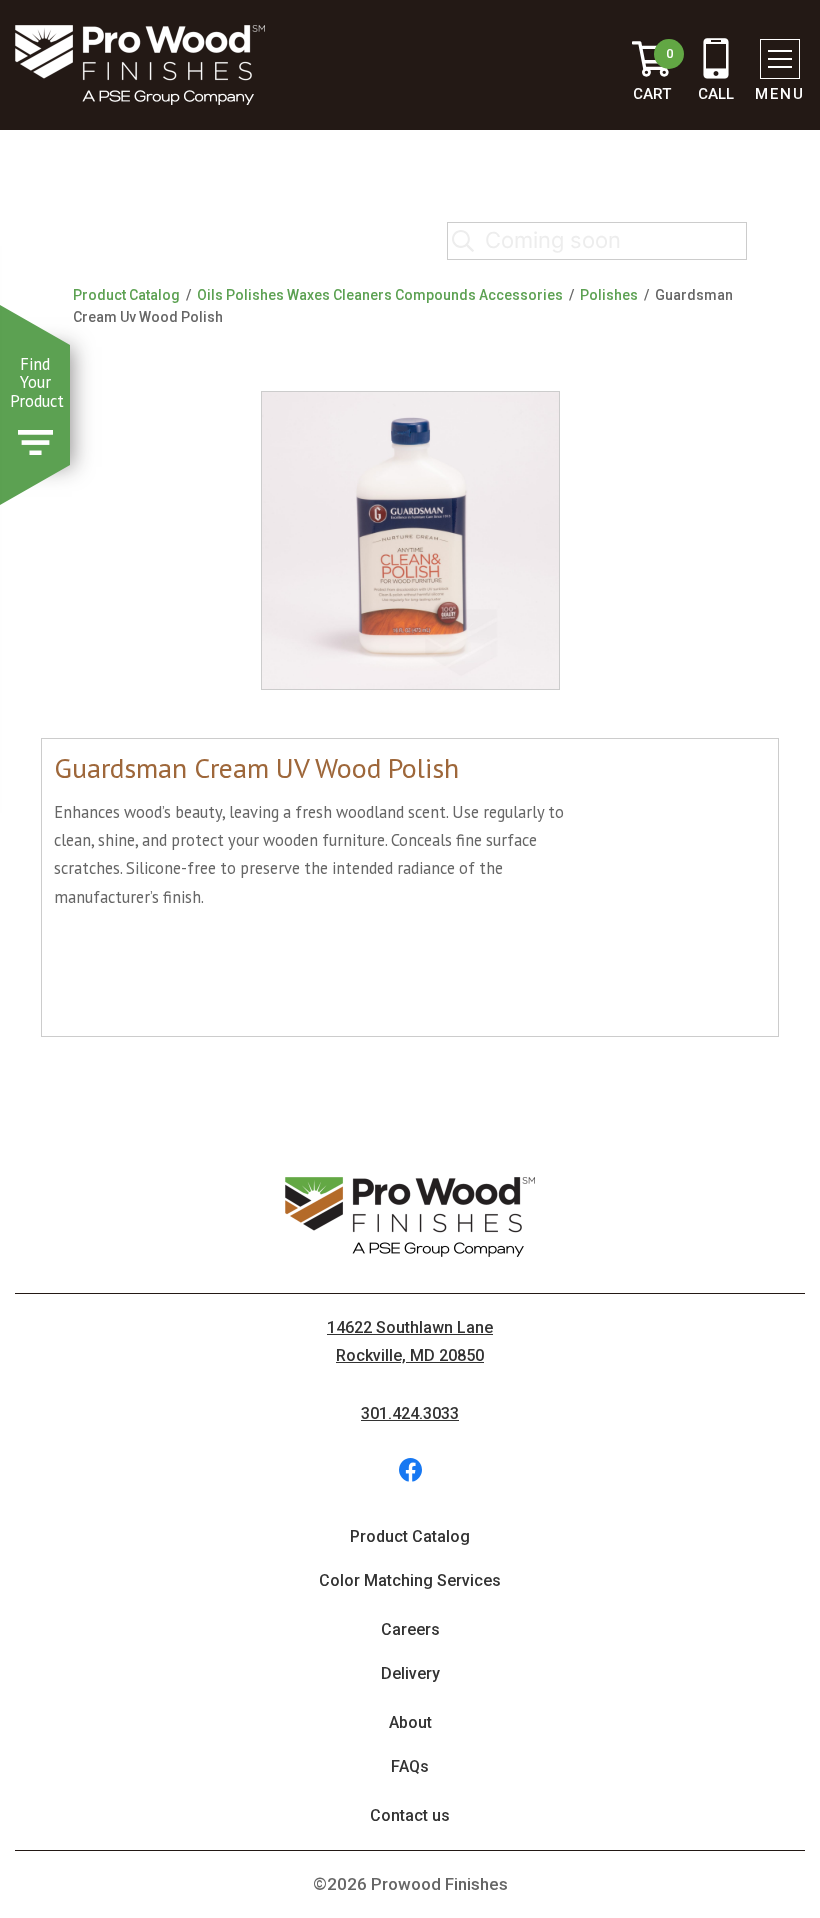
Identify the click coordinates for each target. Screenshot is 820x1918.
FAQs (410, 1766)
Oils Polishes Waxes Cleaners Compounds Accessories (380, 295)
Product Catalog (126, 295)
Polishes (609, 295)
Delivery (410, 1673)
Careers (410, 1629)
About (410, 1722)
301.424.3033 (410, 1413)
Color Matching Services (410, 1580)
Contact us (410, 1815)
